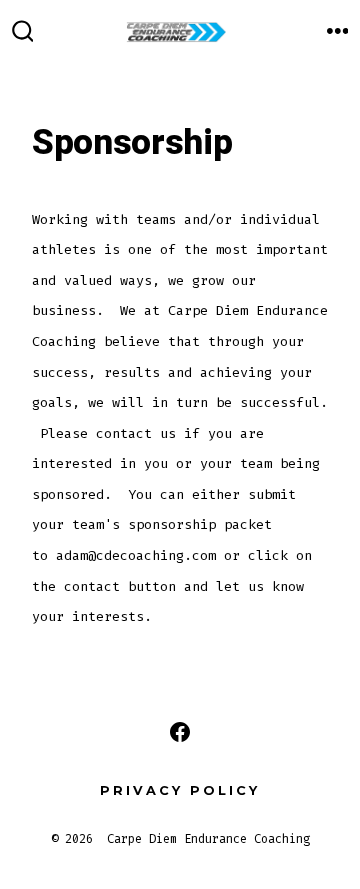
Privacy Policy (180, 790)
